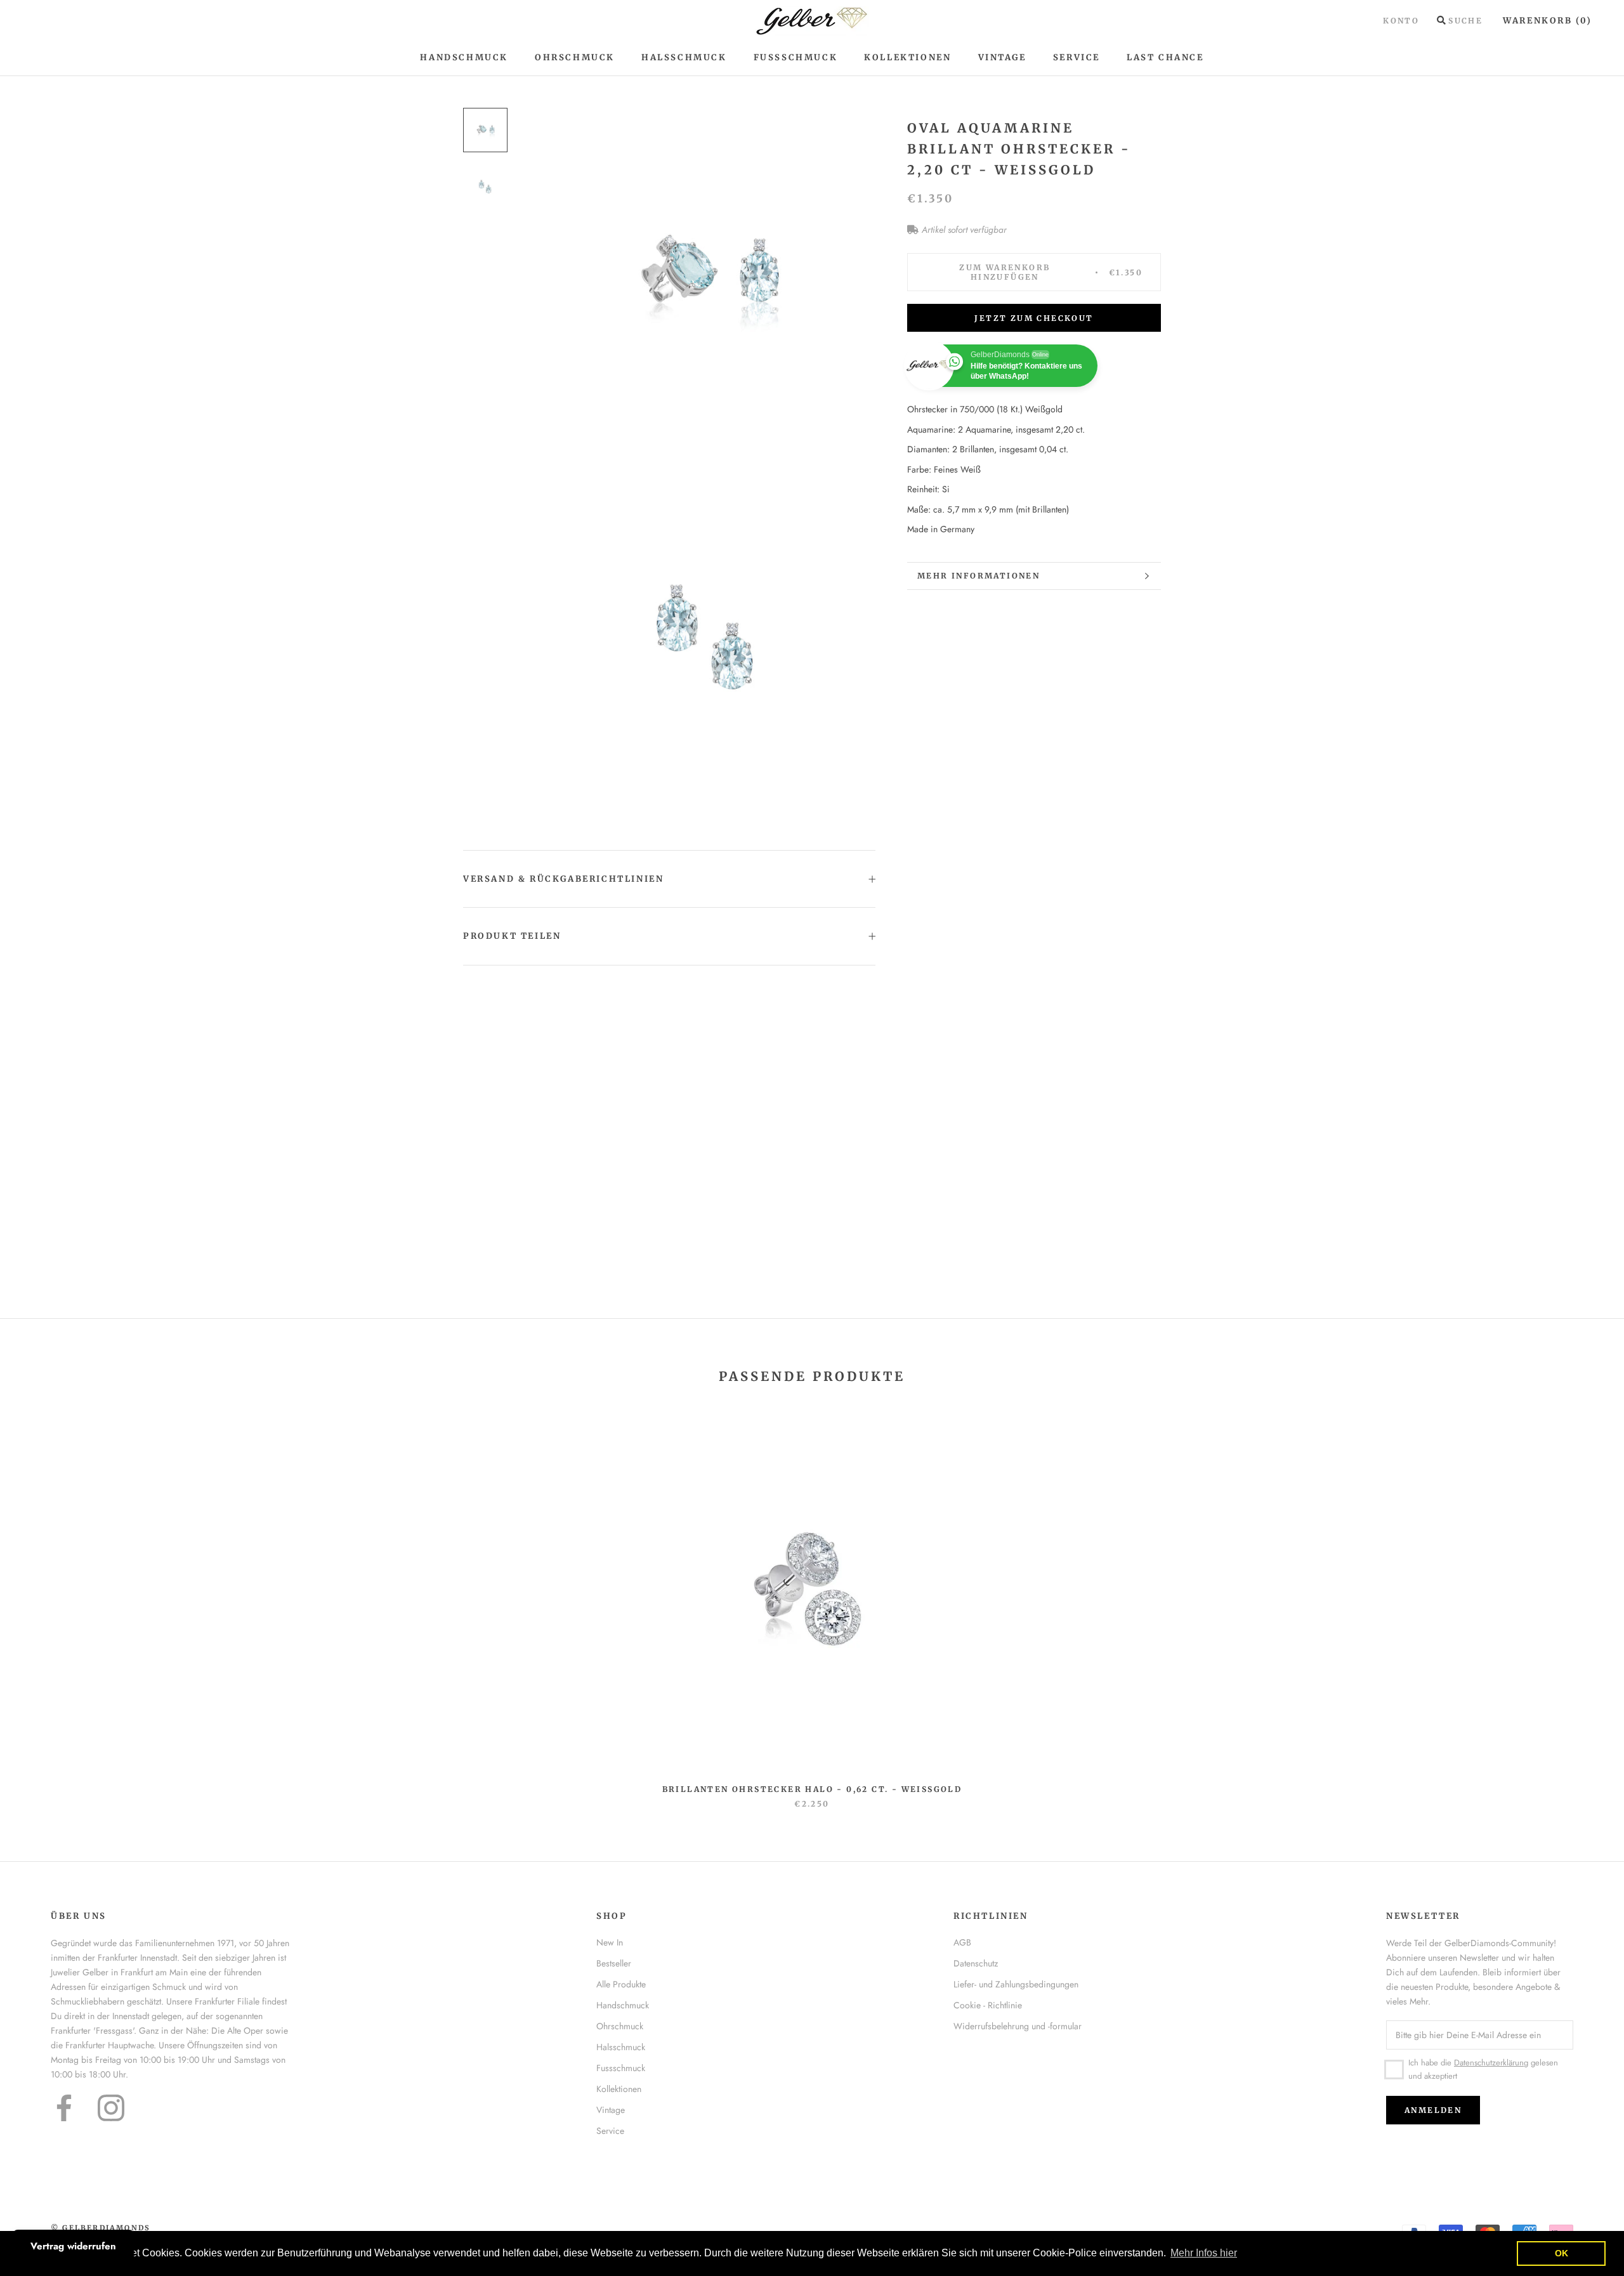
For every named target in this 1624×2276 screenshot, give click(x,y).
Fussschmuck (621, 2068)
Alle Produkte (621, 1984)
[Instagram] (111, 2108)
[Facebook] (64, 2108)
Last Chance (1165, 57)
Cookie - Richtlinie (988, 2005)
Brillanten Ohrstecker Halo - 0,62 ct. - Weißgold (812, 1789)
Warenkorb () (1548, 21)
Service (1077, 57)
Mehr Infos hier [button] (1204, 2253)
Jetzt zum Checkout (1034, 318)
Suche (1465, 21)
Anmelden (1433, 2110)
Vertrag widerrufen (73, 2246)
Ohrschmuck (575, 57)
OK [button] (1562, 2253)
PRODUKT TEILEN (512, 936)
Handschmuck (464, 57)
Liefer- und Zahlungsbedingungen (1016, 1984)
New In (610, 1942)
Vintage (1002, 57)
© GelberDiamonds (101, 2228)
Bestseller (614, 1963)
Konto (1401, 21)
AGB (962, 1942)
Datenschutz (976, 1963)
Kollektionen (907, 57)
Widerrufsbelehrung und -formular (1018, 2026)
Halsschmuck (684, 57)
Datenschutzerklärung (1491, 2063)
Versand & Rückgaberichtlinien (563, 879)
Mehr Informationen (979, 576)
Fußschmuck (796, 57)
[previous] (40, 1606)
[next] (1584, 1606)
